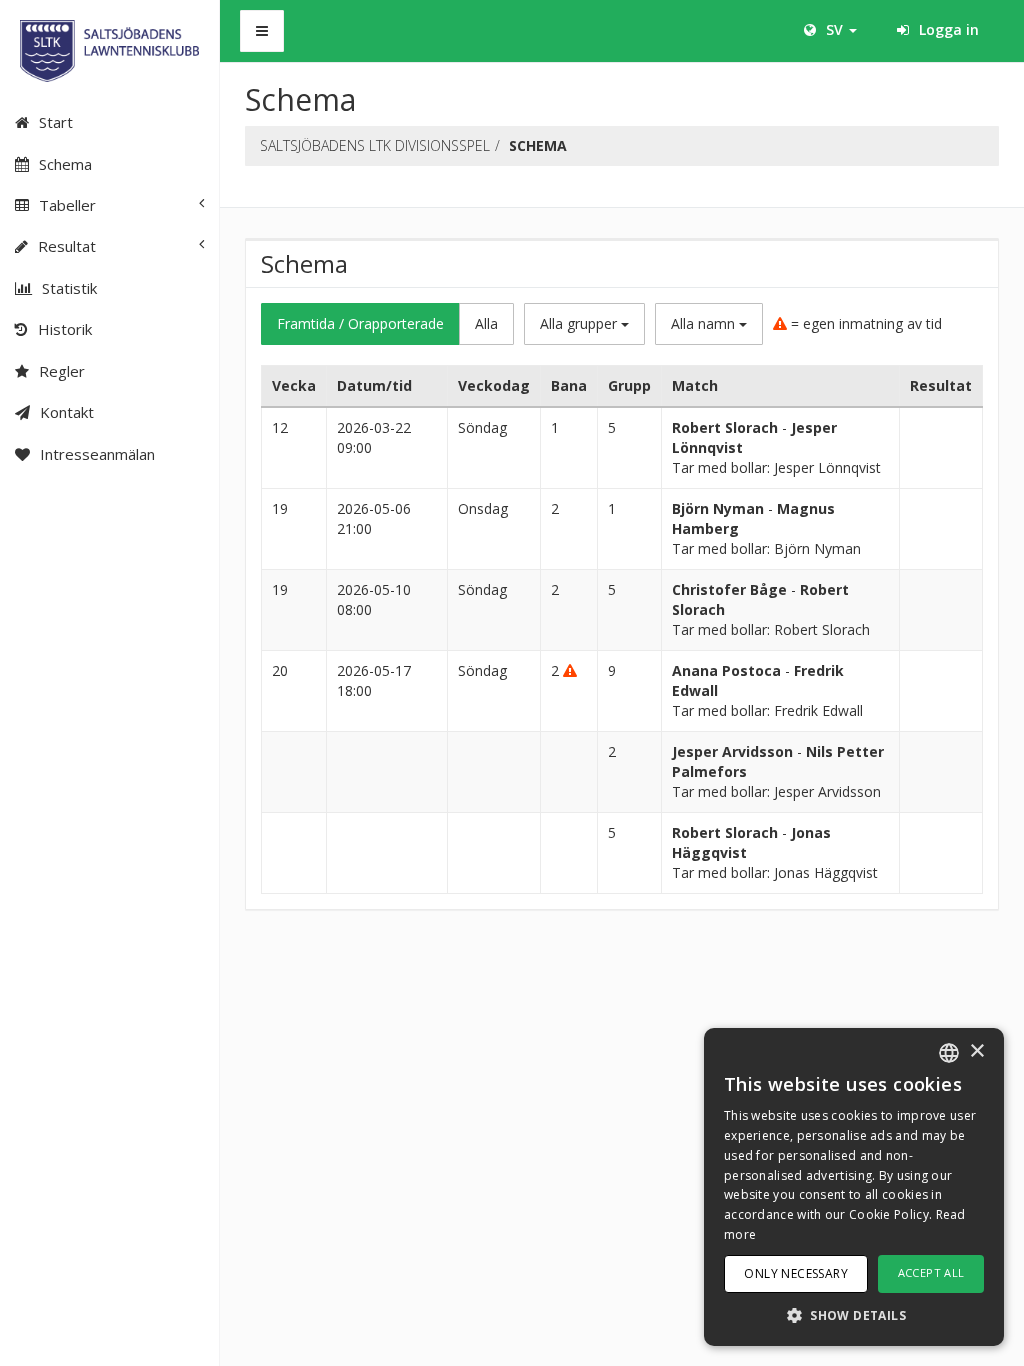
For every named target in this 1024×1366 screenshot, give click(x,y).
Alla (486, 323)
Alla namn (705, 323)
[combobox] (949, 1053)
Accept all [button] (931, 1272)
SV (834, 29)
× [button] (976, 1051)
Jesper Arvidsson (732, 751)
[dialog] (854, 1187)
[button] (854, 1314)
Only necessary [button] (796, 1273)
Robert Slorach (725, 427)
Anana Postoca (726, 670)
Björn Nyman (718, 508)
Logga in (947, 29)
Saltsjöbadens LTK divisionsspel (375, 145)
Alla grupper (580, 323)
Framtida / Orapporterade (360, 323)
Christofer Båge (729, 589)
